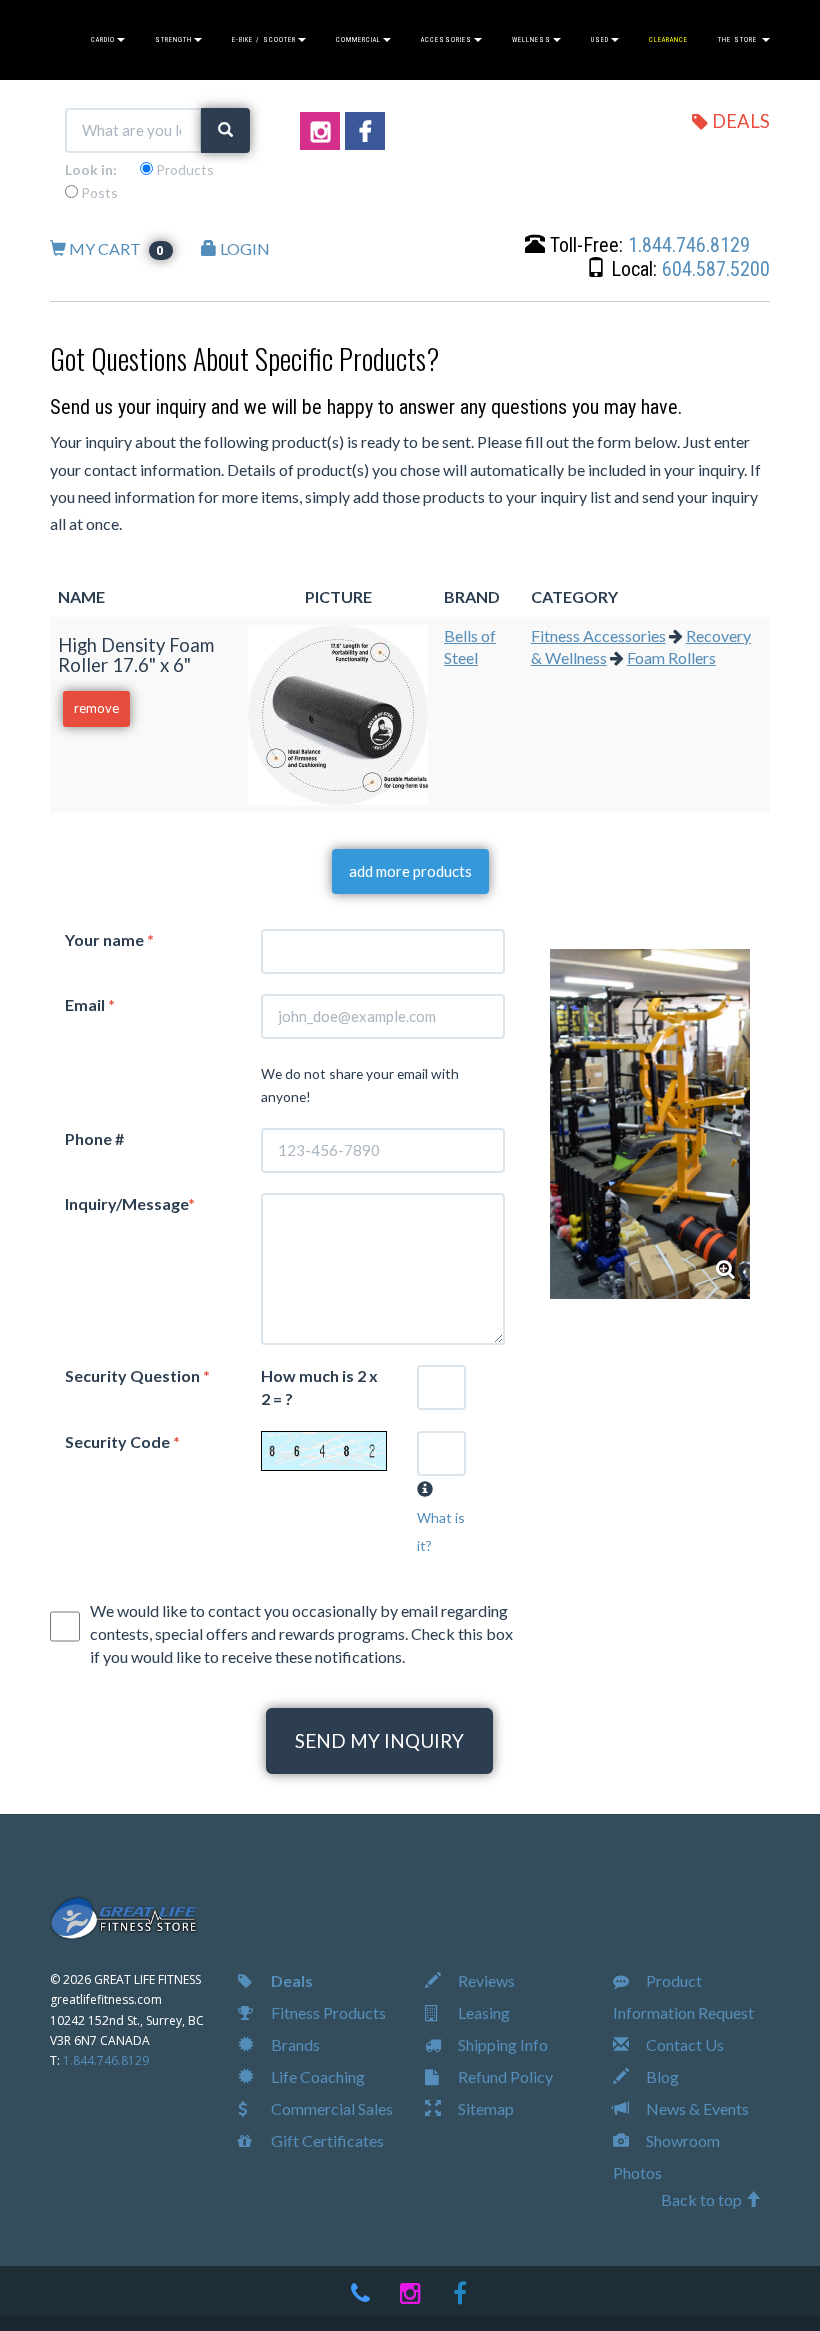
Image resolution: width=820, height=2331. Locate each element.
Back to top (703, 2199)
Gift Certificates (326, 2140)
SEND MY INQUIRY (379, 1740)
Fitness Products (327, 2012)
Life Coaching (316, 2076)
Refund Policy (504, 2076)
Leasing (482, 2012)
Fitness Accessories (598, 635)
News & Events (696, 2108)
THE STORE (739, 40)
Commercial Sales (330, 2108)
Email (90, 1004)
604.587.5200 (716, 269)
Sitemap (484, 2108)
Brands (294, 2044)
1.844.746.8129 (689, 245)
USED (600, 40)
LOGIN (243, 248)
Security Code (122, 1441)
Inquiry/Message (130, 1203)
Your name (109, 939)
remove (96, 708)
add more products (410, 871)
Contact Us (683, 2044)
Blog (661, 2076)
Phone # (94, 1138)
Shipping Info (501, 2044)
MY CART (116, 248)
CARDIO (103, 40)
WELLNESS (531, 40)
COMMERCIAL (358, 40)
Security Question (137, 1375)
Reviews (485, 1980)
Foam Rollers (671, 657)
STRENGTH (173, 40)
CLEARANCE (668, 40)
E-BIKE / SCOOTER (264, 40)
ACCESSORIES (446, 40)
